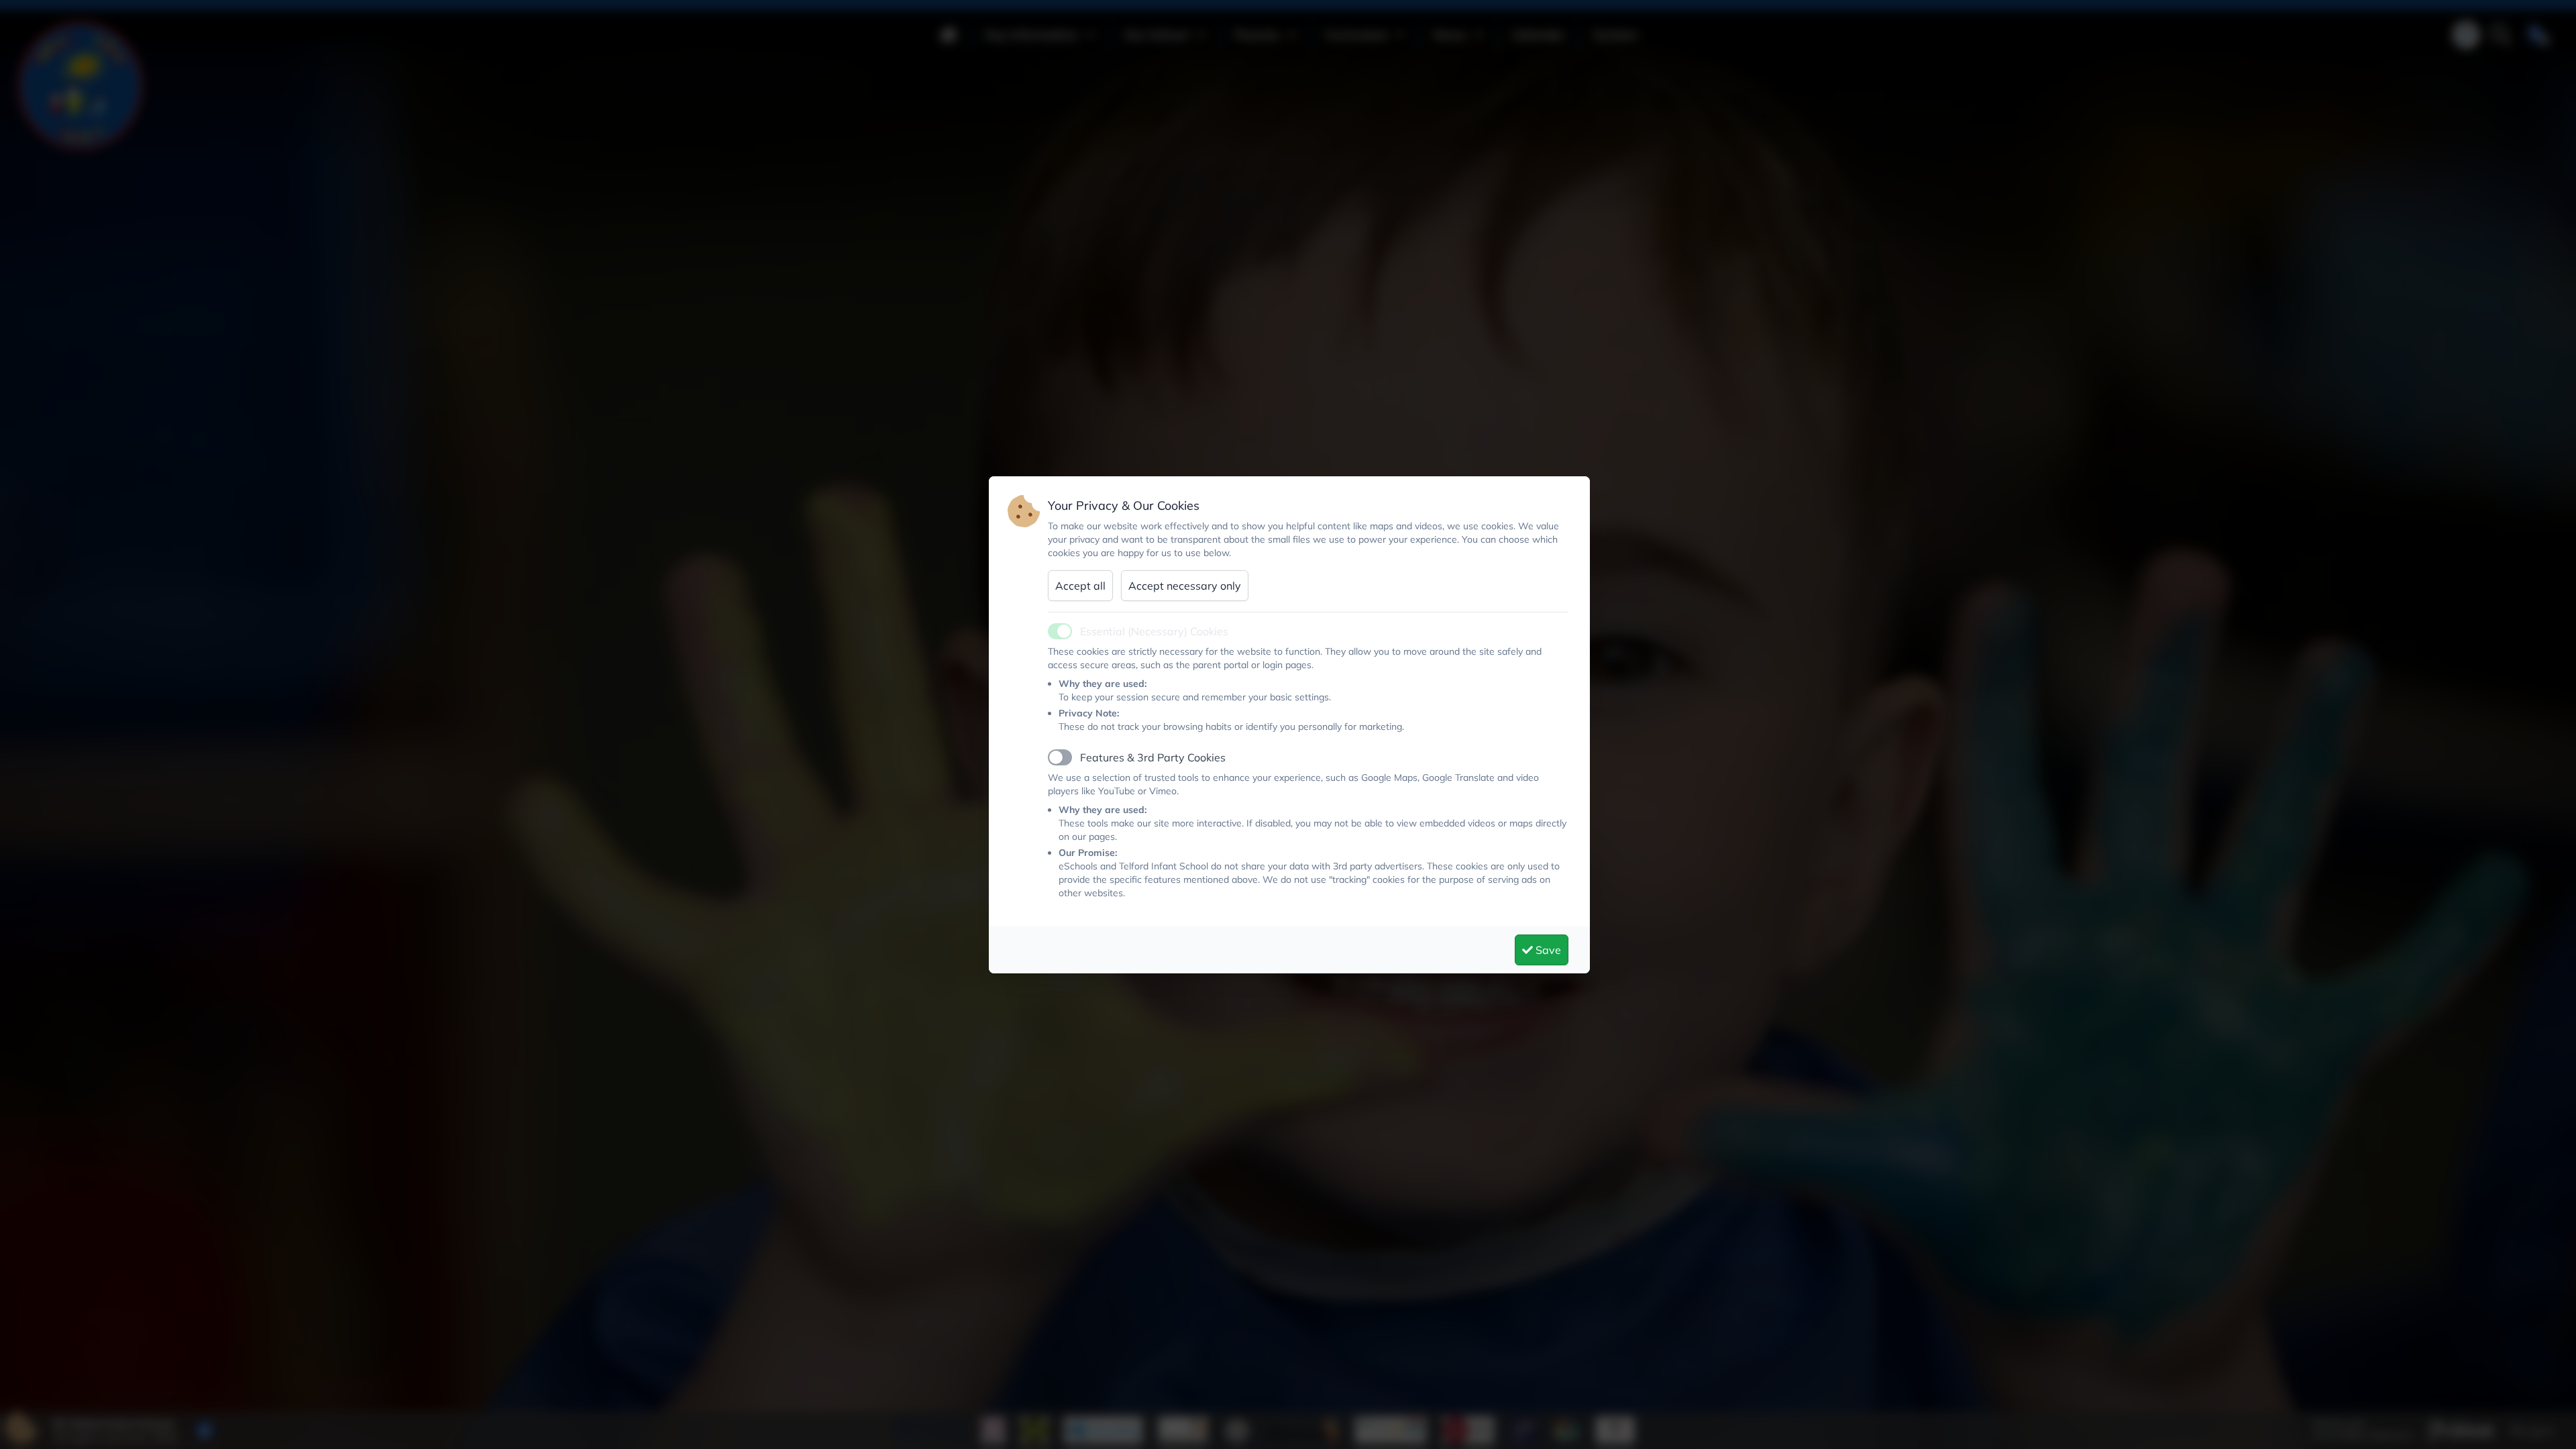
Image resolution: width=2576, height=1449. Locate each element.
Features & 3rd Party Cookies (1153, 757)
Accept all (1080, 586)
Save (1547, 950)
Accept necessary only (1185, 586)
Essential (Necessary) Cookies (1154, 631)
